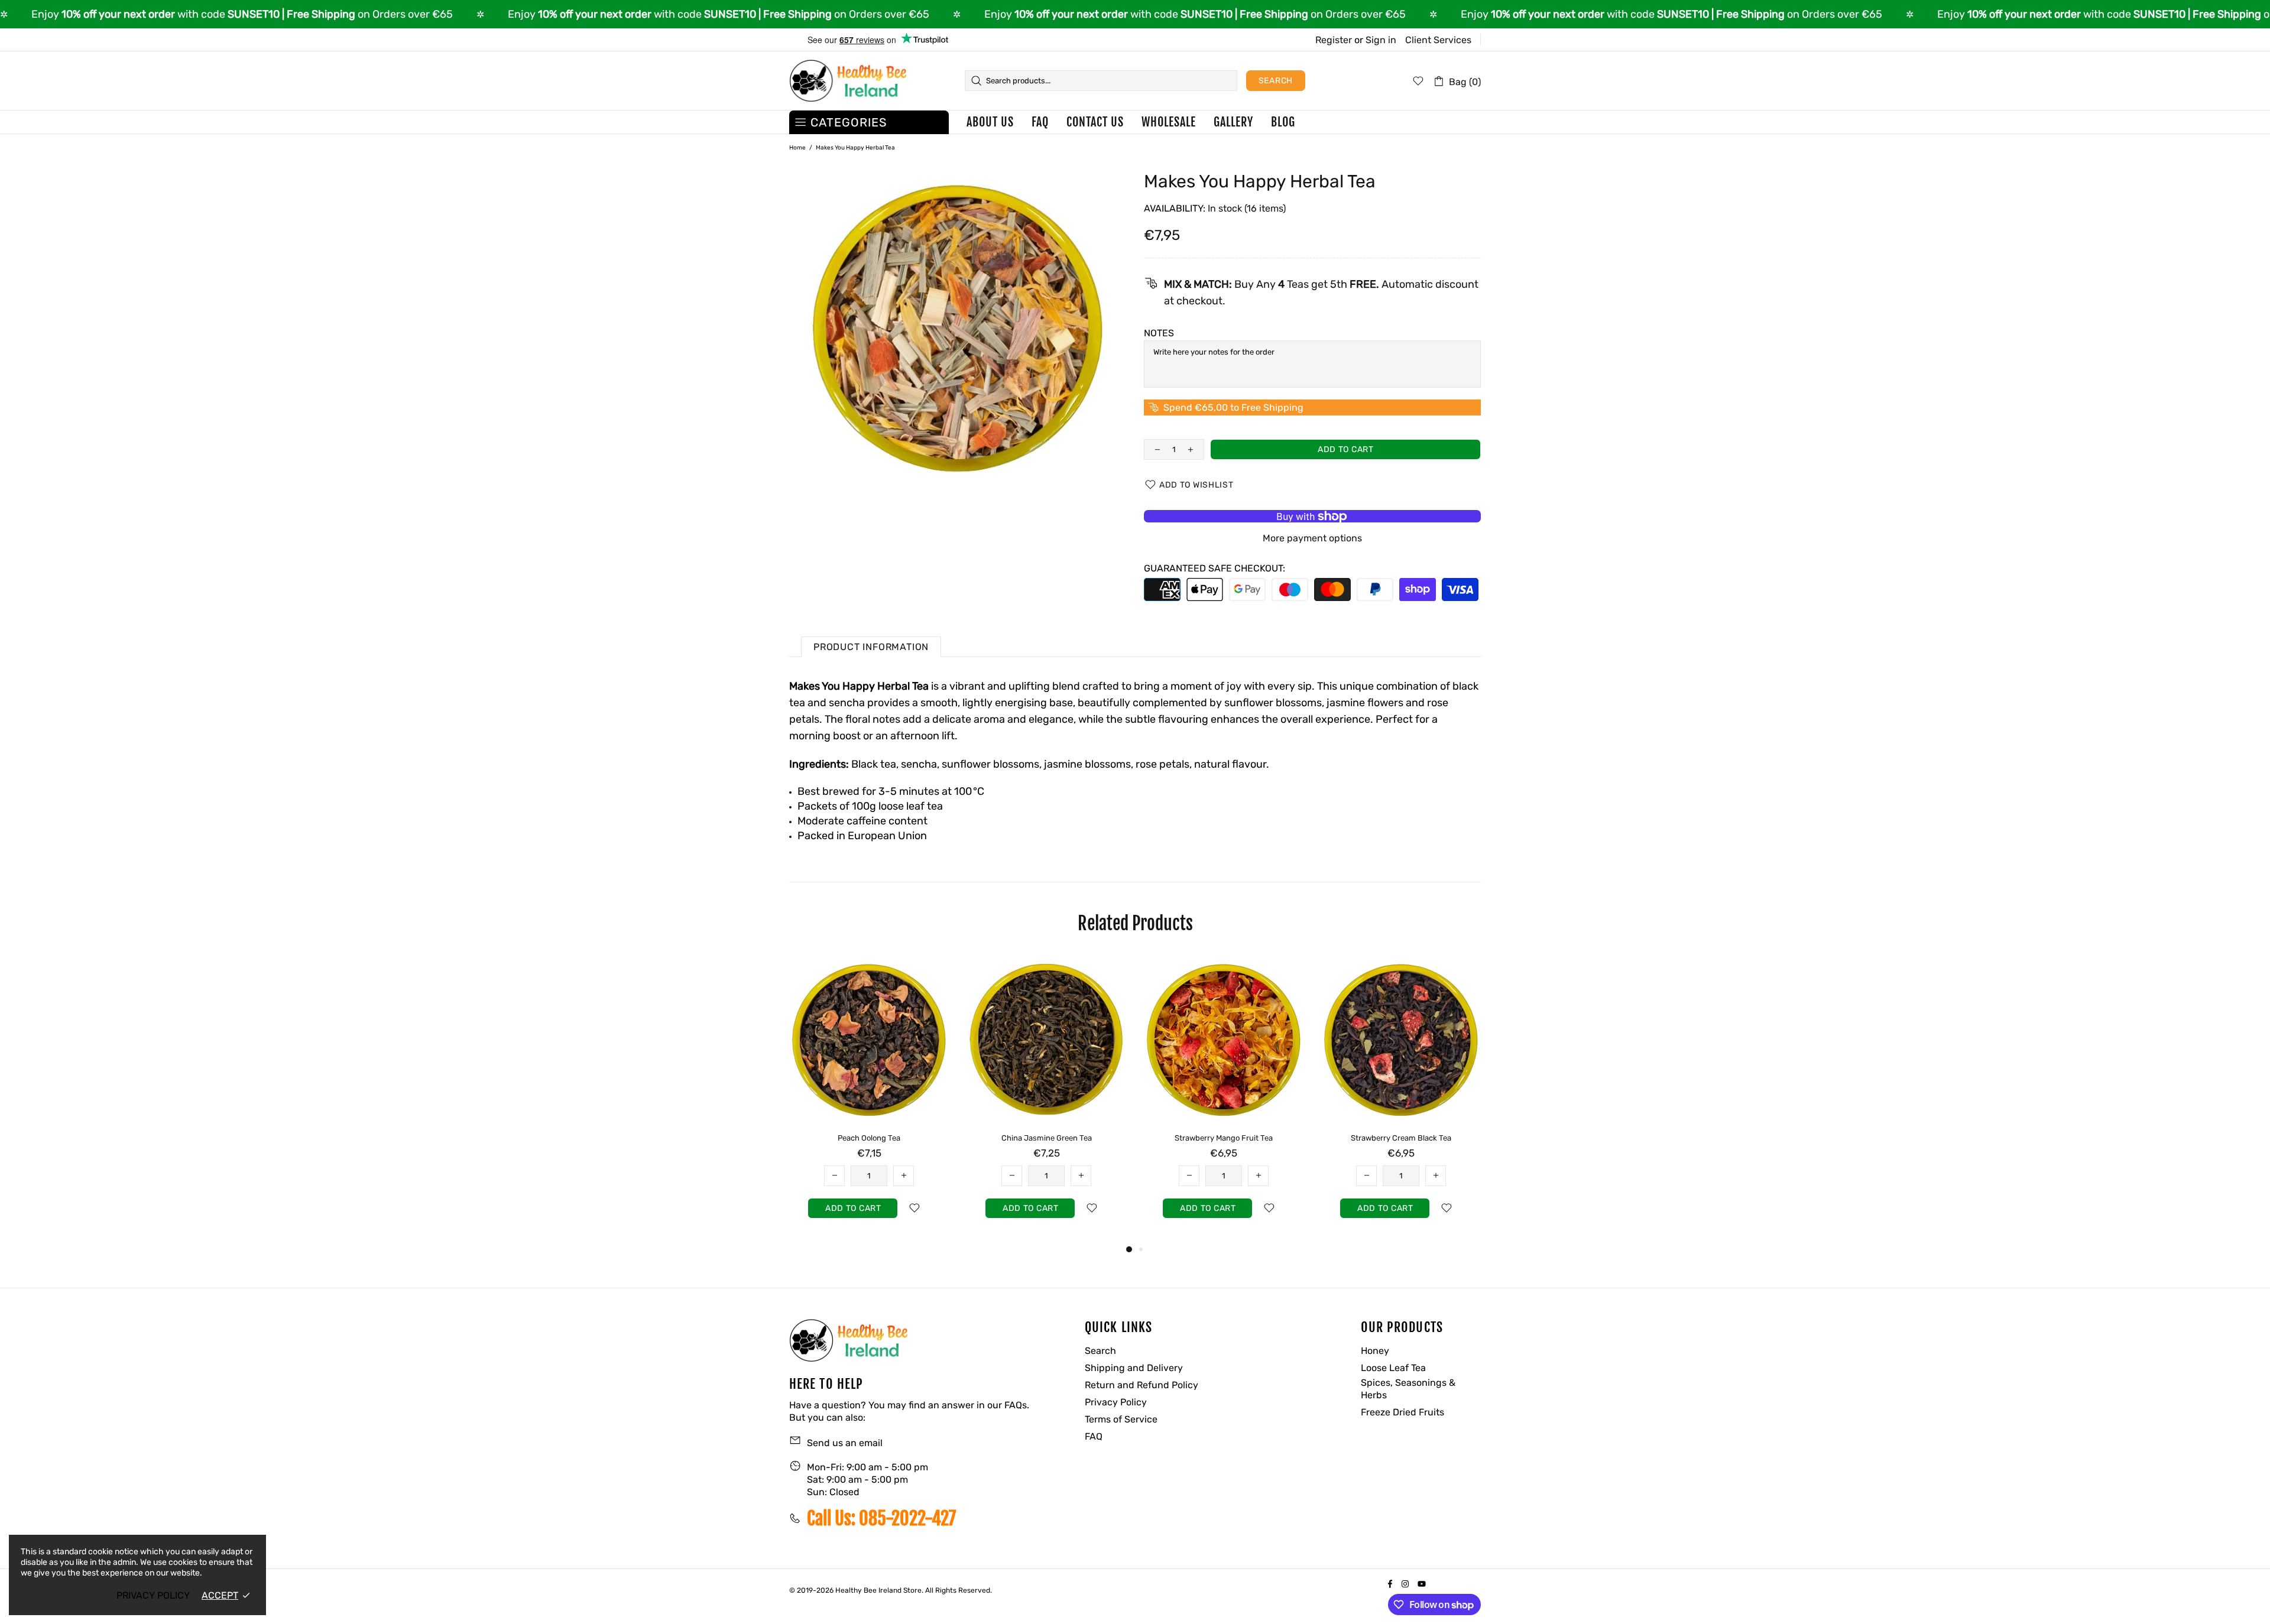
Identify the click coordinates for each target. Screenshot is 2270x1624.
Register (1334, 40)
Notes (1159, 333)
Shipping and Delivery (1134, 1368)
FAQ (1094, 1436)
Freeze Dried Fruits (1402, 1412)
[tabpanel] (869, 1099)
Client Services (1438, 40)
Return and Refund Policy (1142, 1385)
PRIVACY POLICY (153, 1595)
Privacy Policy (1116, 1402)
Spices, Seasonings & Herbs (1408, 1389)
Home (797, 148)
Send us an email (845, 1443)
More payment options (1312, 538)
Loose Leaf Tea (1393, 1368)
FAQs (1016, 1405)
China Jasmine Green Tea (1047, 1138)
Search (1276, 81)
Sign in (1381, 40)
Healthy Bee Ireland (848, 81)
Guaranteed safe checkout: (1215, 568)
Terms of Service (1121, 1419)
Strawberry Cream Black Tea (1401, 1138)
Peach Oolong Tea (869, 1138)
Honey (1375, 1351)
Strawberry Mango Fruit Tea (1224, 1138)
